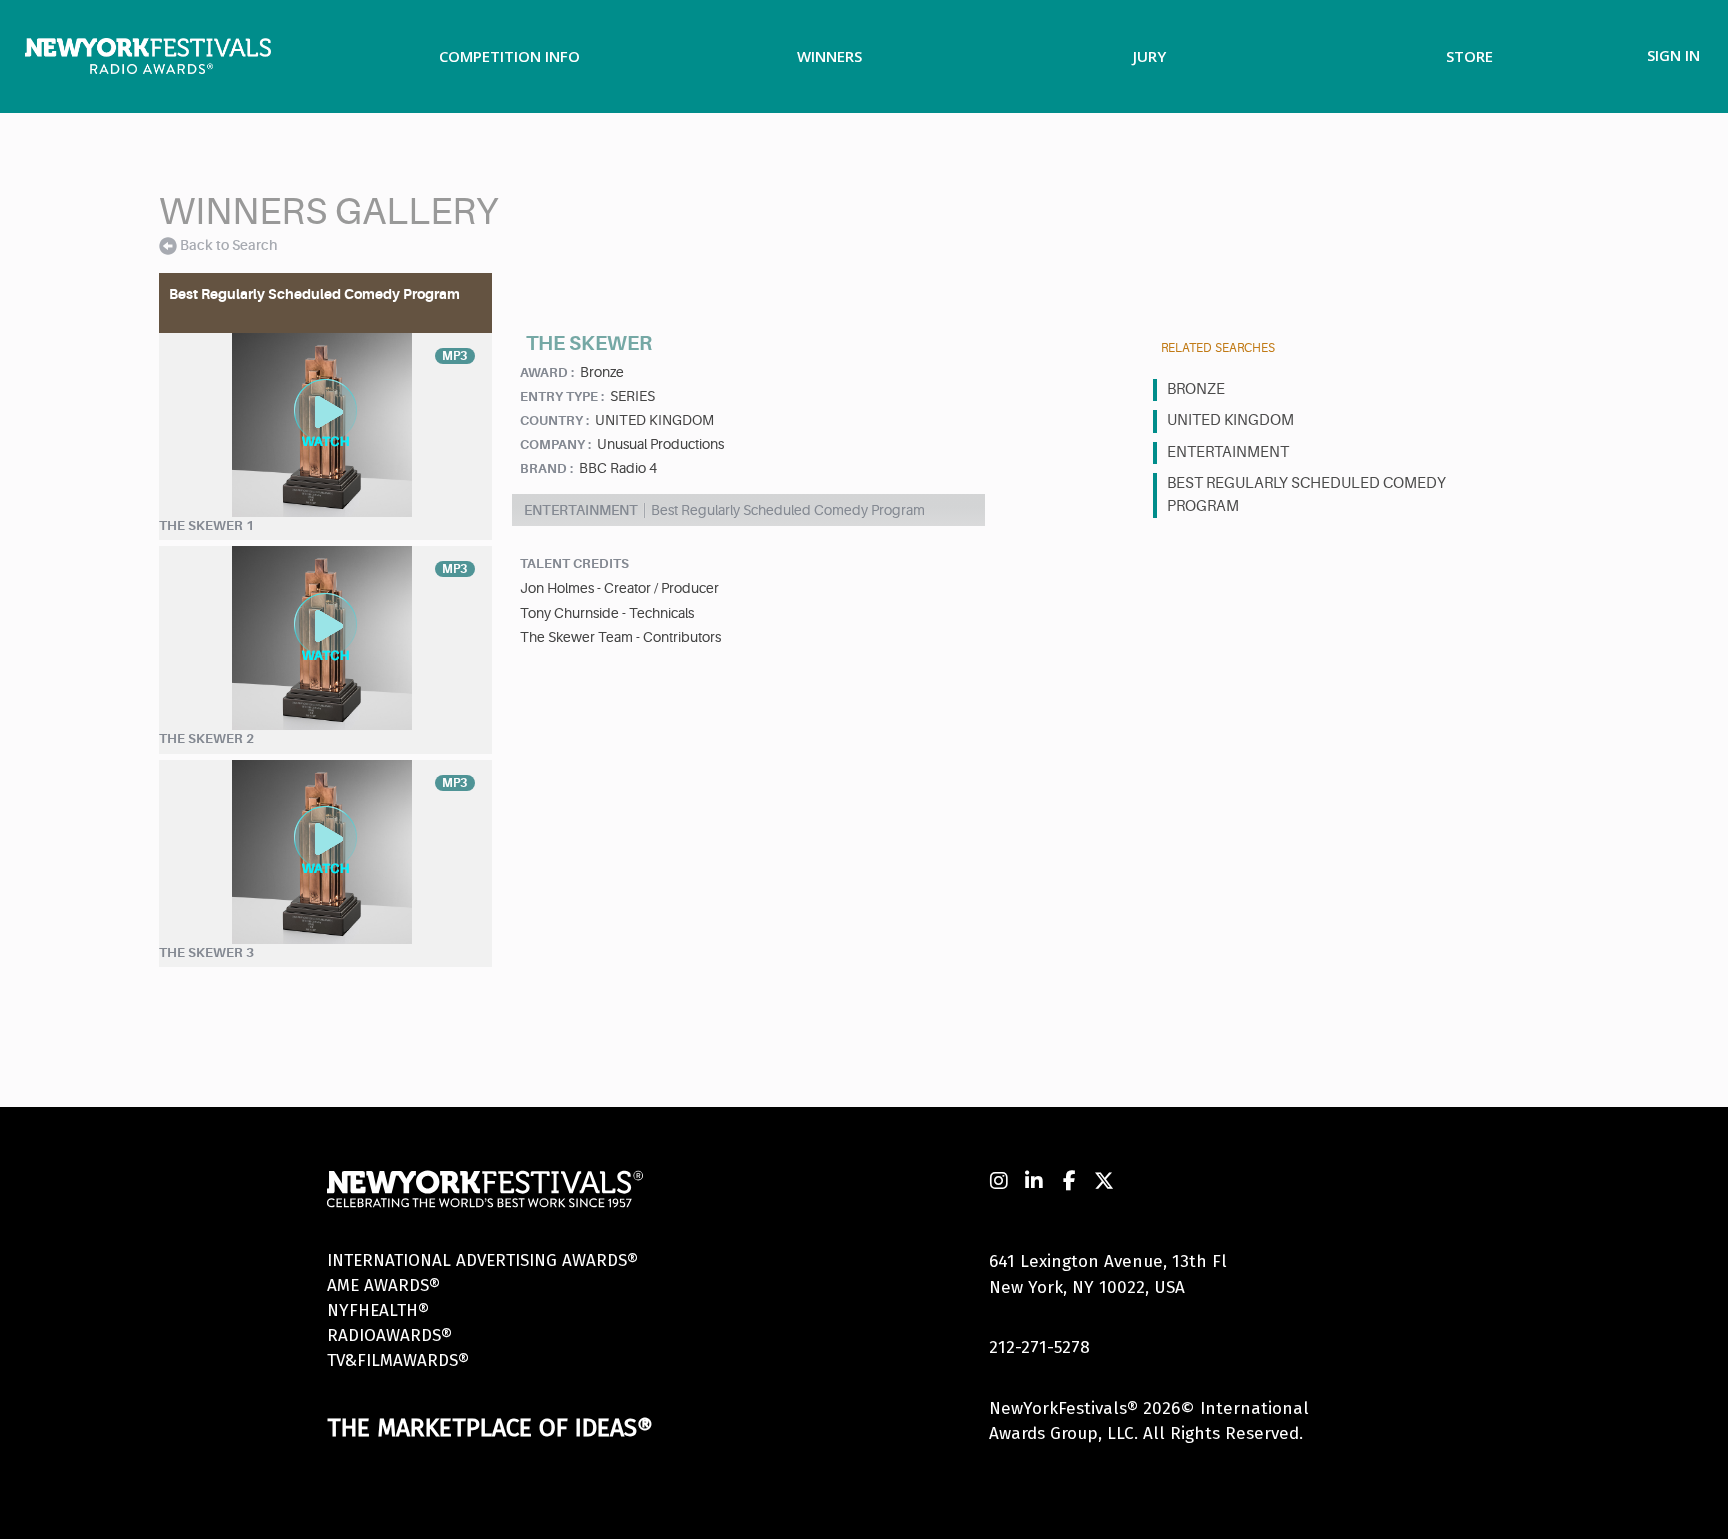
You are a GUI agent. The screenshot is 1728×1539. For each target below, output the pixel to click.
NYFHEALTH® (378, 1310)
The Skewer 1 (206, 525)
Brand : (546, 468)
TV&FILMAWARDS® (398, 1360)
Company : (555, 444)
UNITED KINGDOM (1230, 420)
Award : (547, 372)
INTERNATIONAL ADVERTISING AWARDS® (482, 1260)
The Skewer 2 (206, 738)
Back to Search (228, 245)
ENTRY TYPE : (562, 396)
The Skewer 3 (206, 952)
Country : (554, 420)
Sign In (1673, 55)
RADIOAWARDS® (389, 1335)
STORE (1469, 56)
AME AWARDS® (383, 1285)
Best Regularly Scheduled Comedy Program (1306, 495)
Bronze (1196, 389)
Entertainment (1228, 452)
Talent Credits (574, 563)
